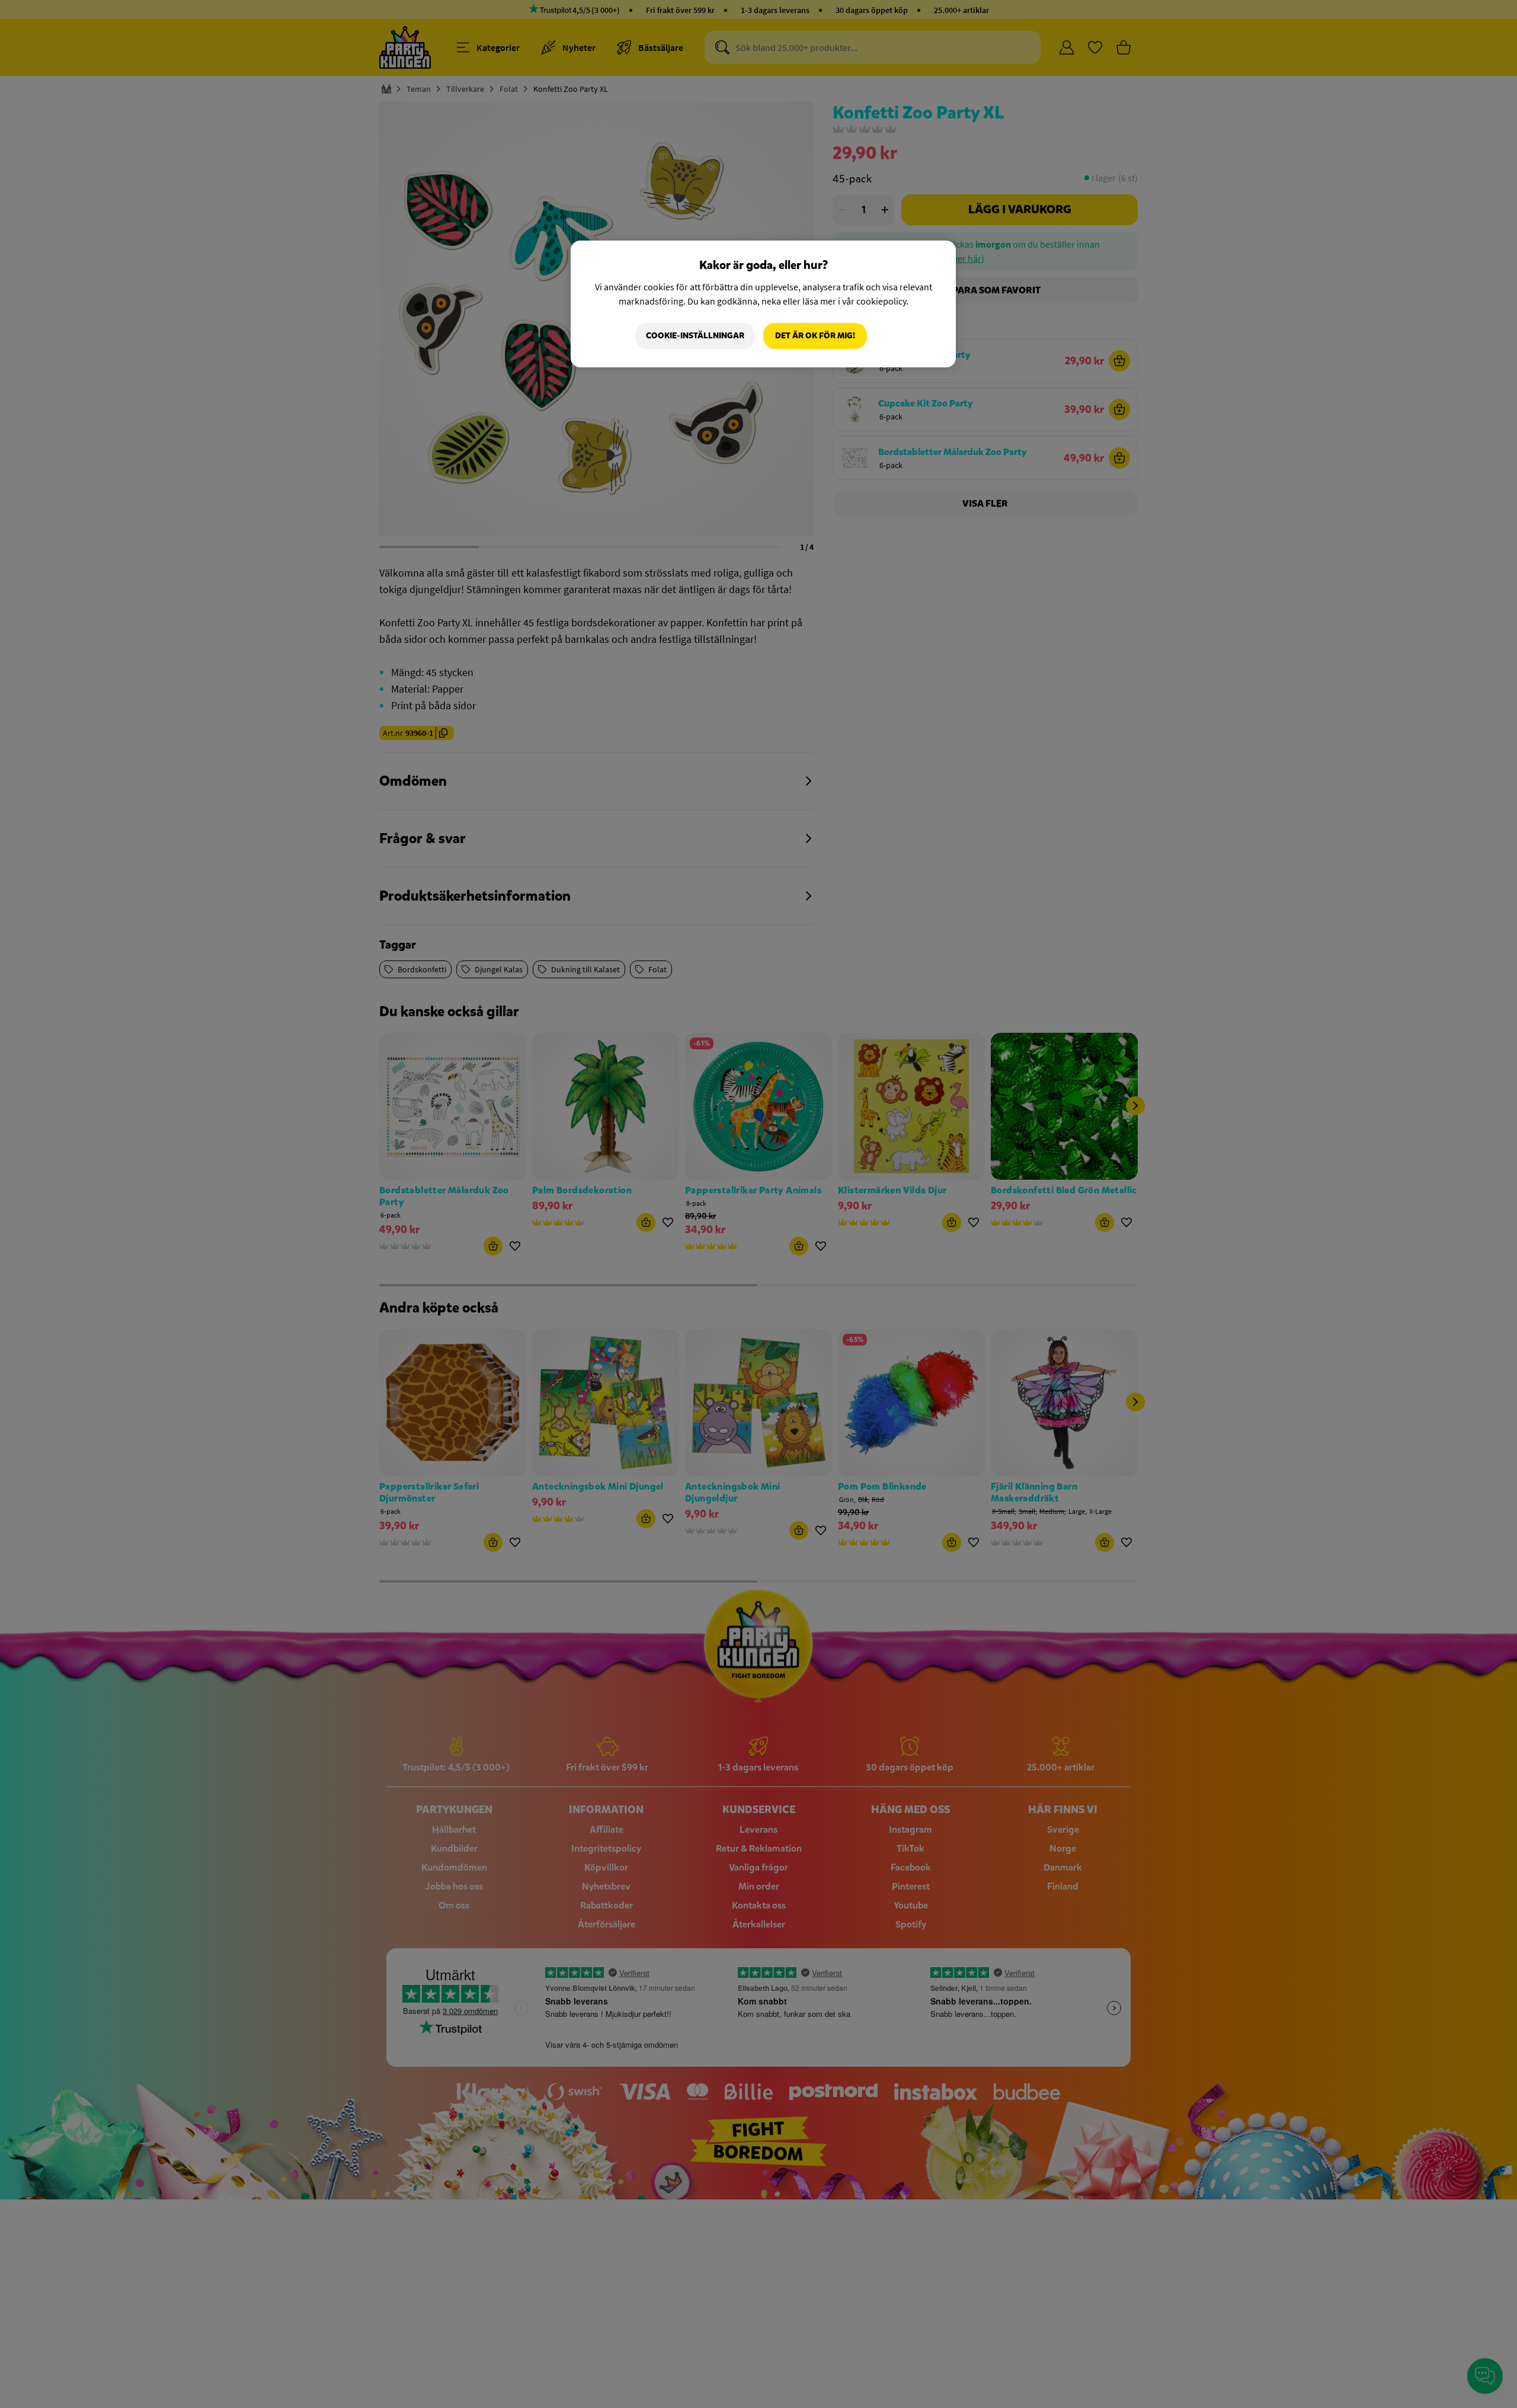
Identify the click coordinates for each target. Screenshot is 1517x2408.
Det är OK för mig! (815, 336)
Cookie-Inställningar (695, 336)
